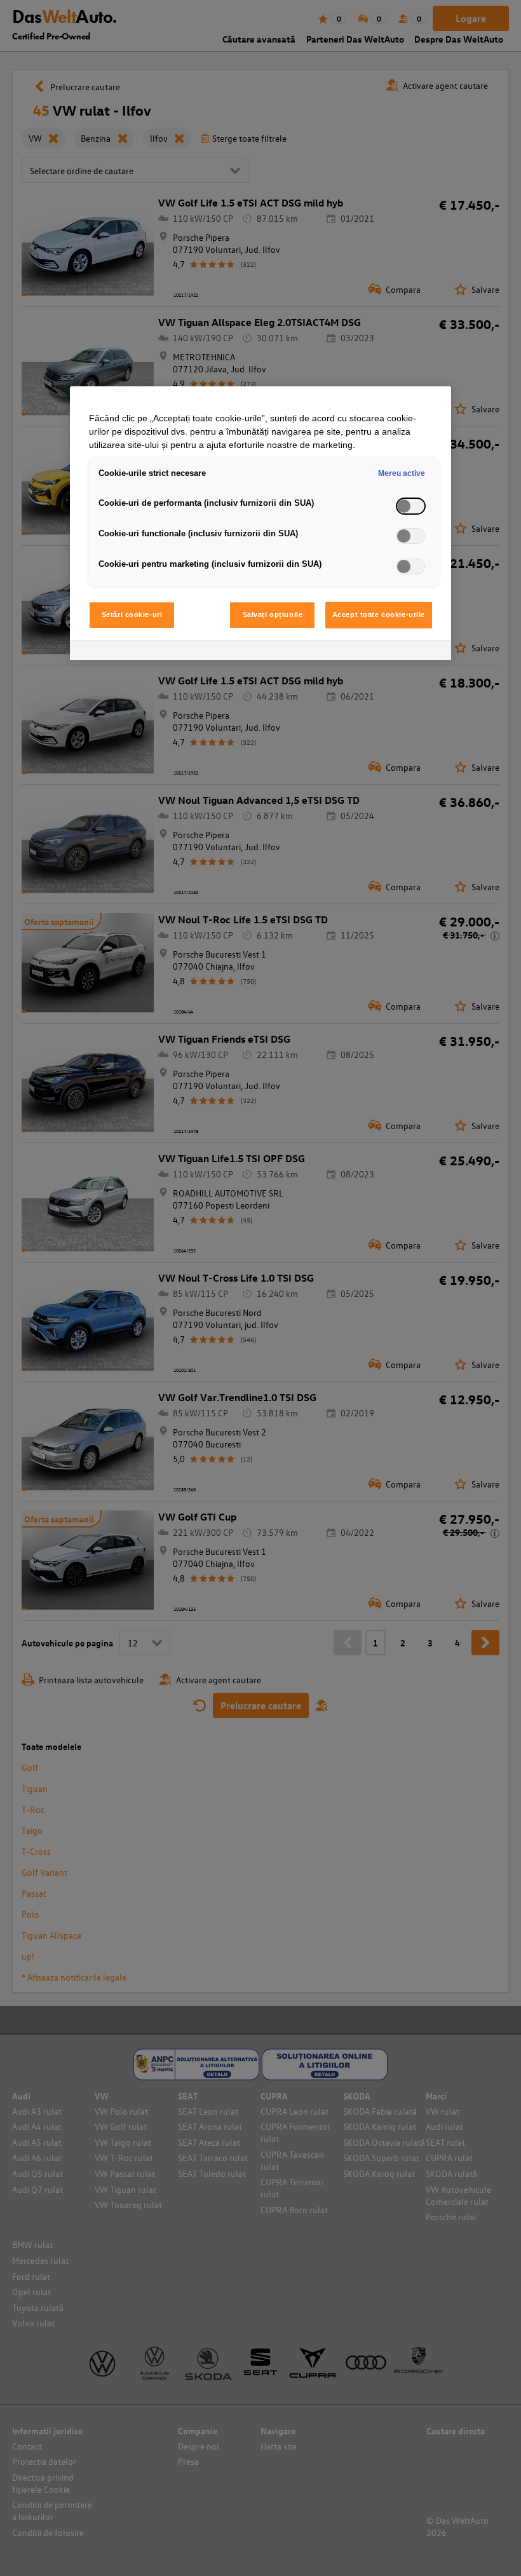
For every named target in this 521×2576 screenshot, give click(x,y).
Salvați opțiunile (273, 614)
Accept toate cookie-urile (379, 614)
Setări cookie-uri (132, 614)
